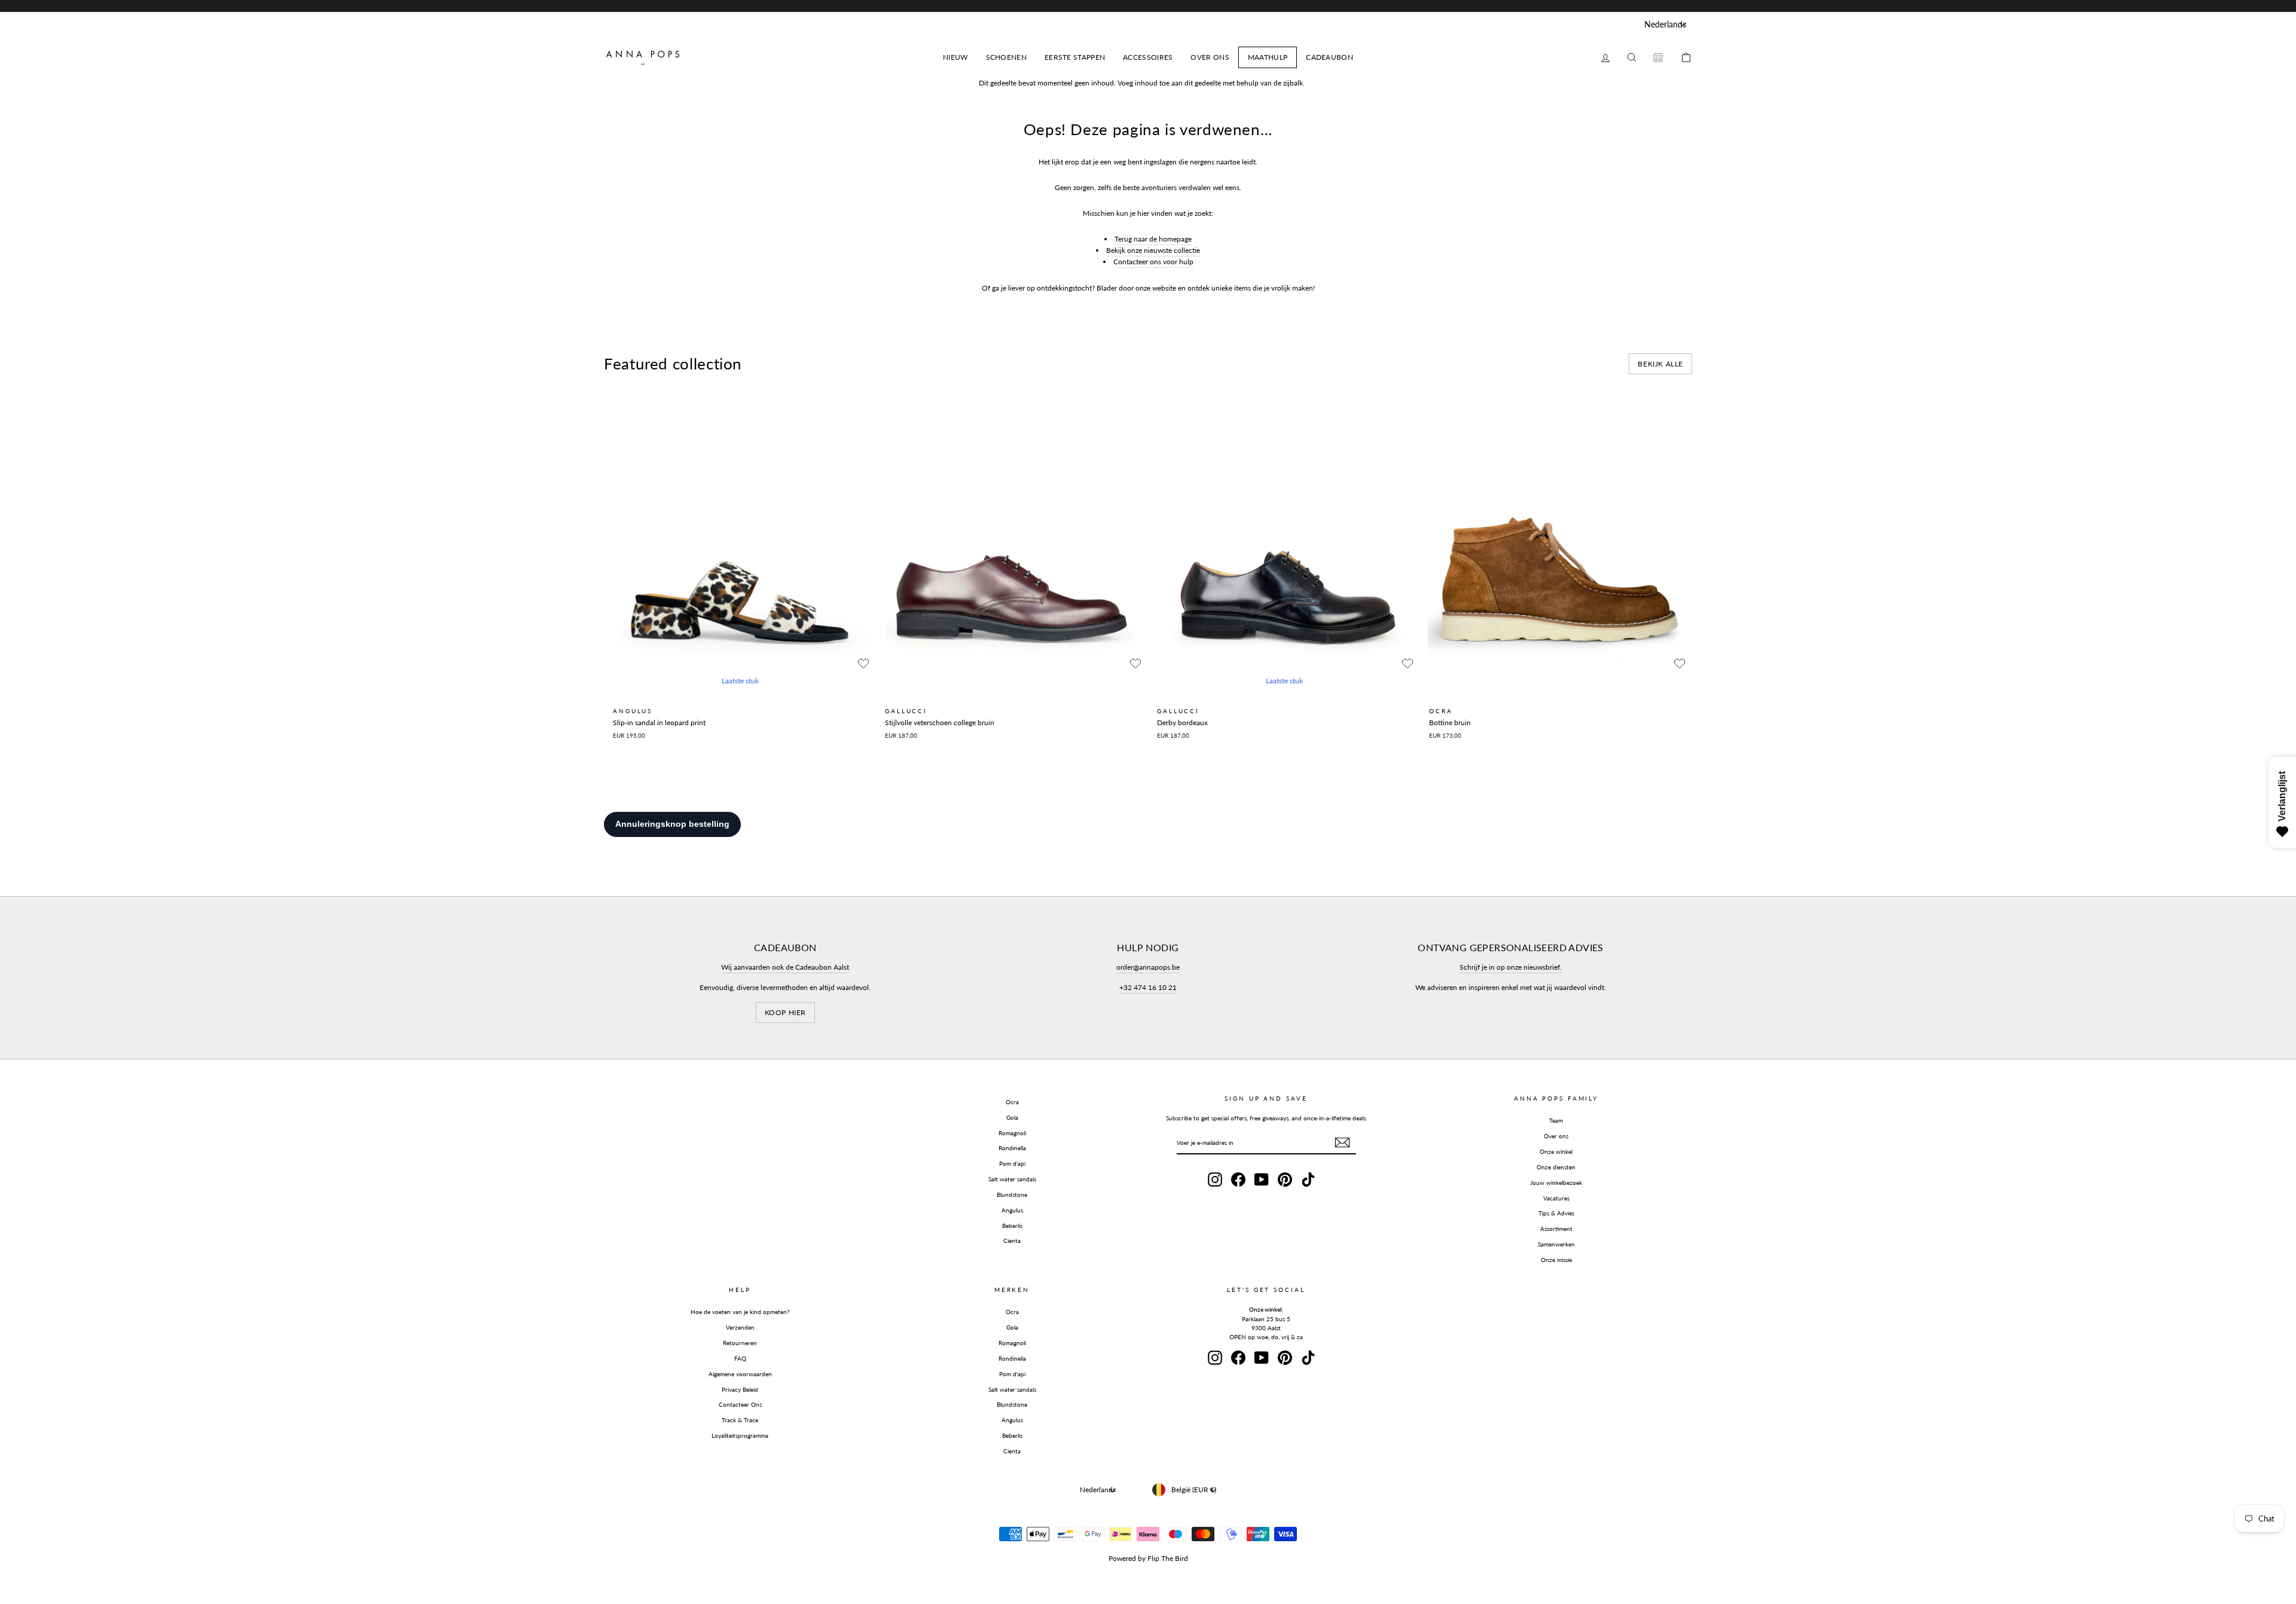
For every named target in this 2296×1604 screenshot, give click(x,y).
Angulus (1012, 1210)
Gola (1012, 1117)
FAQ (740, 1358)
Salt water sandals (1012, 1179)
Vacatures (1556, 1198)
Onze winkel (1556, 1151)
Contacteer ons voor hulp (1153, 262)
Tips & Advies (1556, 1213)
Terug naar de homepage (1153, 239)
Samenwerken (1556, 1244)
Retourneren (740, 1343)
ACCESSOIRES (1148, 57)
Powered (1122, 1558)
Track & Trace (740, 1420)
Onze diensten (1556, 1167)
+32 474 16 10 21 (1148, 987)
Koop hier (785, 1012)
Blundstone (1012, 1194)
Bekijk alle (1660, 364)
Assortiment (1556, 1229)
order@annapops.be (1148, 967)
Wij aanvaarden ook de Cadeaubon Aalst (785, 967)
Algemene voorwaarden (740, 1374)
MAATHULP (1268, 57)
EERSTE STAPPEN (1075, 57)
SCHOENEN (1006, 57)
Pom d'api (1012, 1163)
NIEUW (955, 57)
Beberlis (1012, 1226)
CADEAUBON (1329, 57)
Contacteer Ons (740, 1404)
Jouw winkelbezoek (1556, 1183)
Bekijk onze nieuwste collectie (1153, 250)
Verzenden (740, 1327)
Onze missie (1556, 1260)
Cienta (1012, 1241)
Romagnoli (1012, 1133)
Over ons (1556, 1136)
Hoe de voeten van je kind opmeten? (740, 1312)
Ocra (1012, 1102)
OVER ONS (1210, 57)
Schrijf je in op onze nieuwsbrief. (1511, 967)
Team (1556, 1120)
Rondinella (1012, 1148)
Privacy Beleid (740, 1389)
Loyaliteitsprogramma (740, 1435)
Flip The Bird (1168, 1558)
